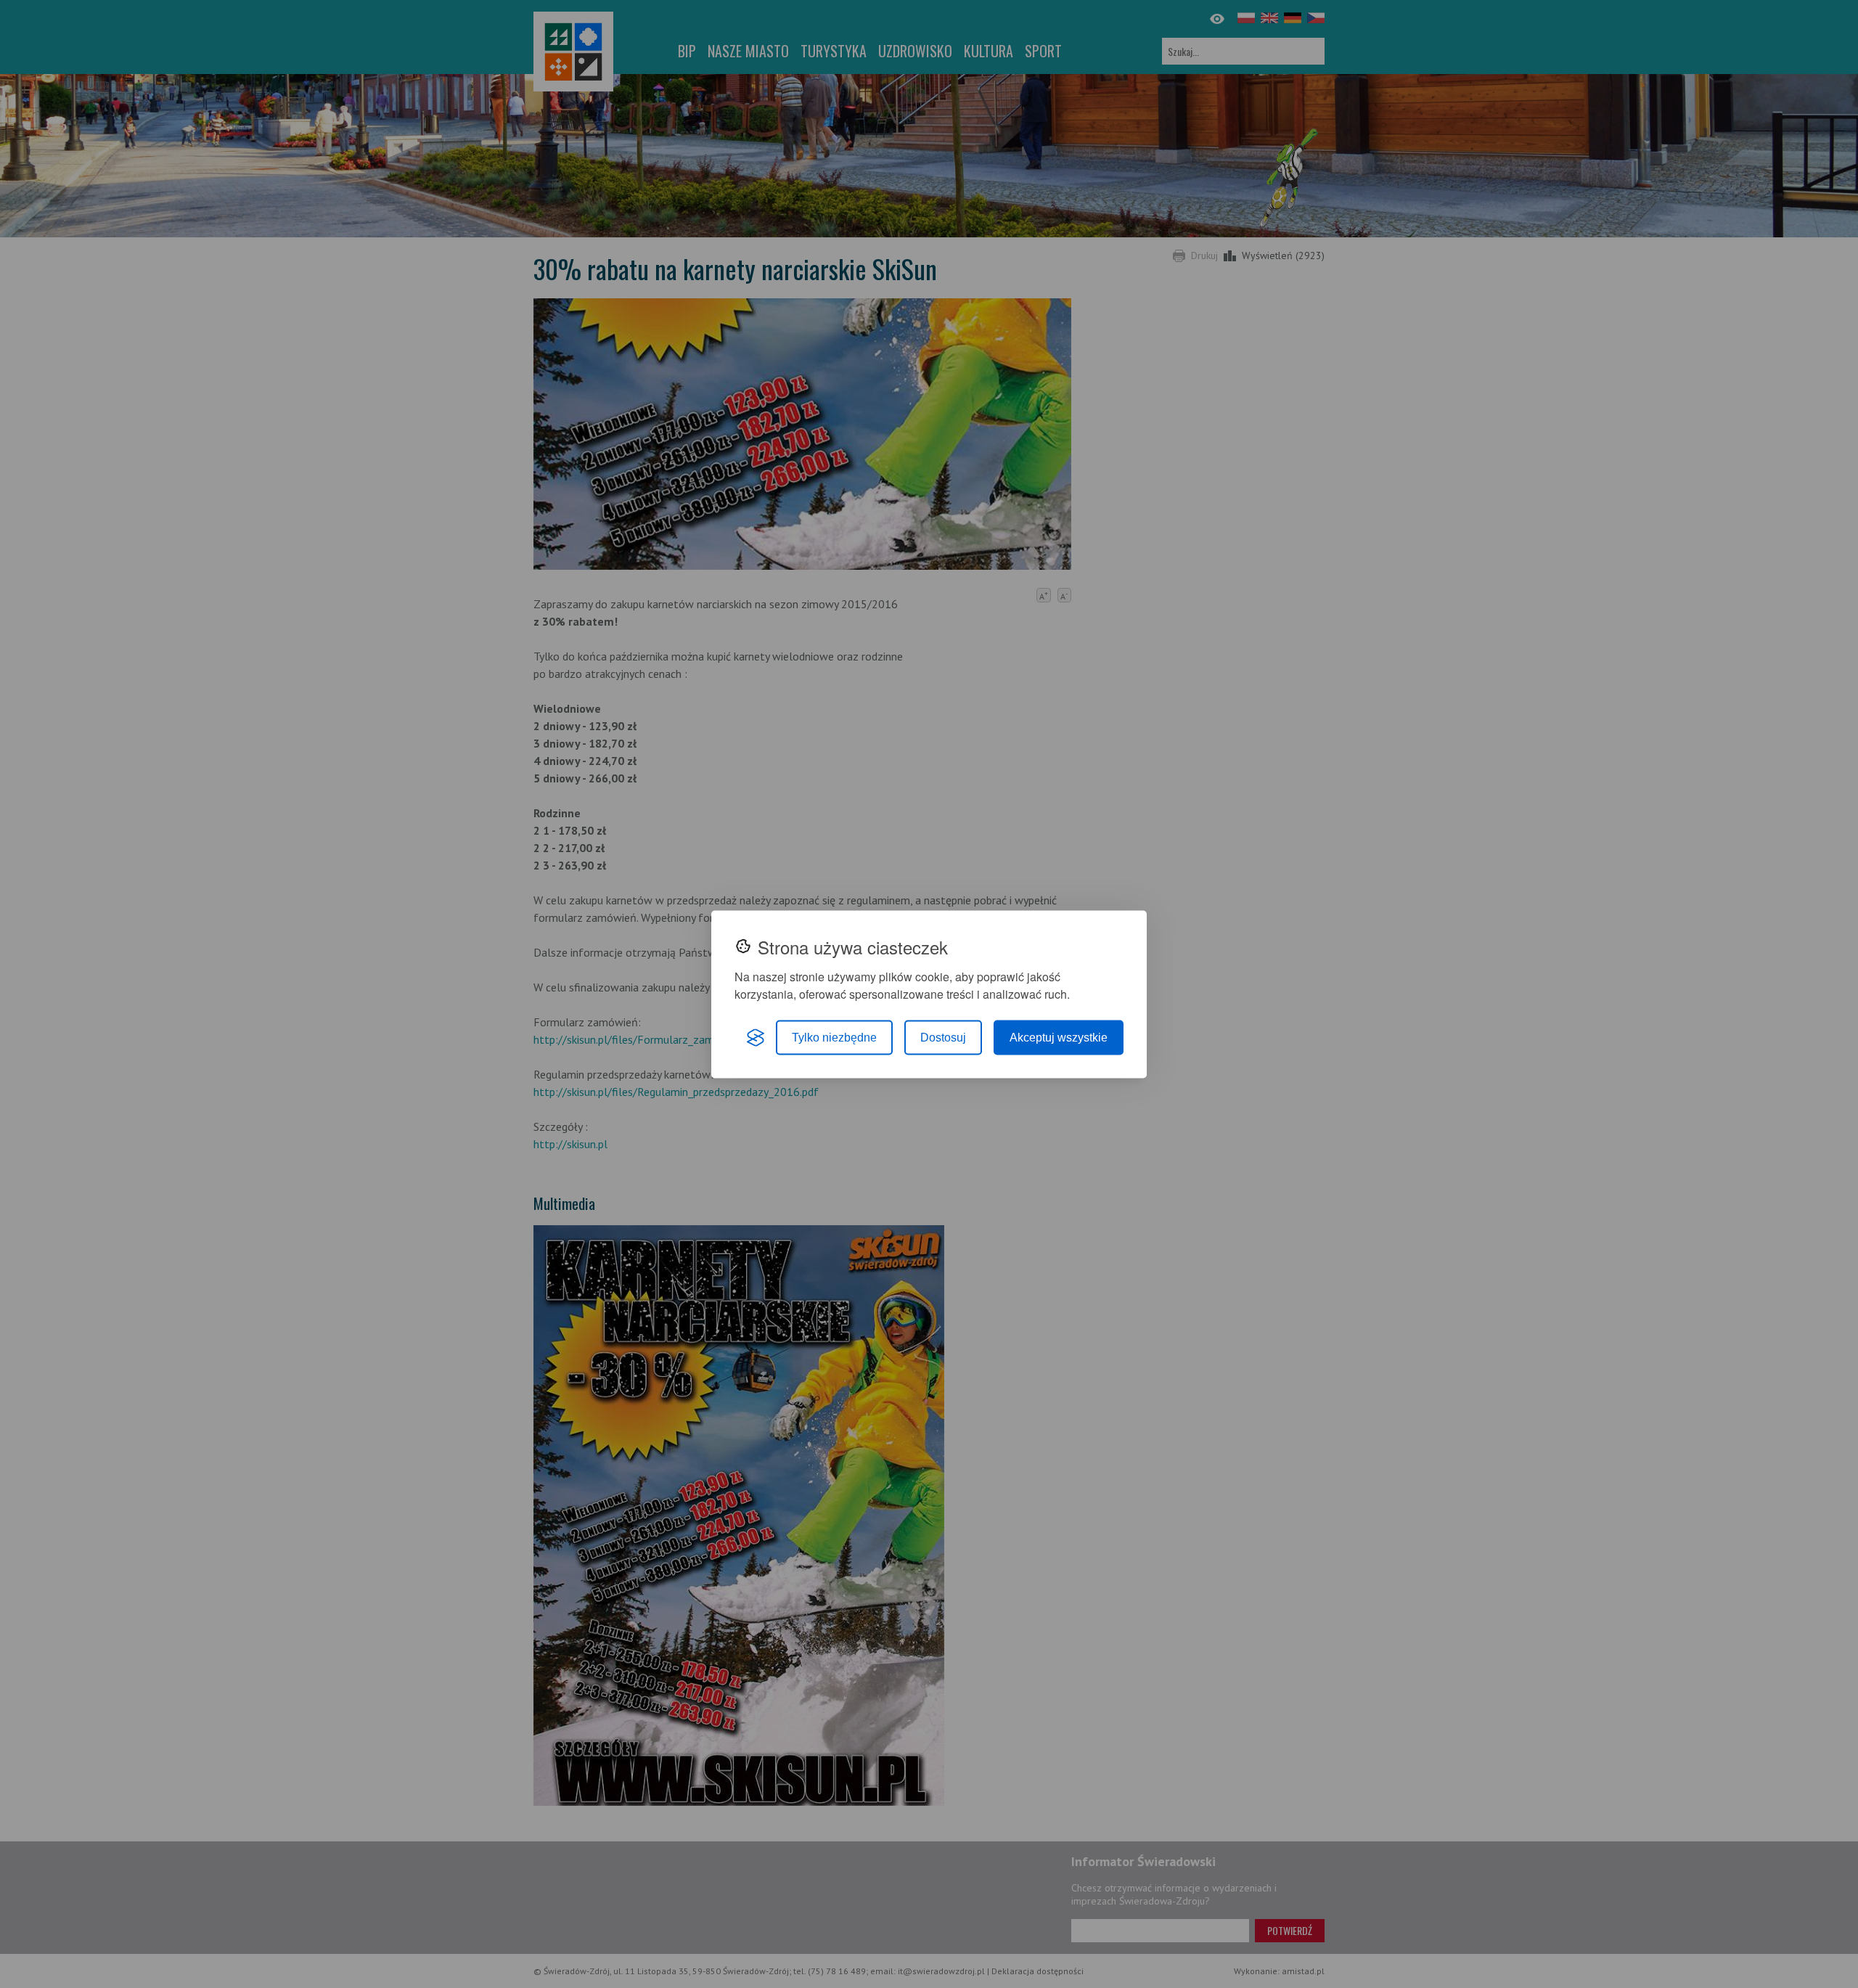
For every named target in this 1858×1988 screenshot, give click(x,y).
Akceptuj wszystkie (1059, 1037)
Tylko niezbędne (834, 1037)
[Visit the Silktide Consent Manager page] (756, 1037)
